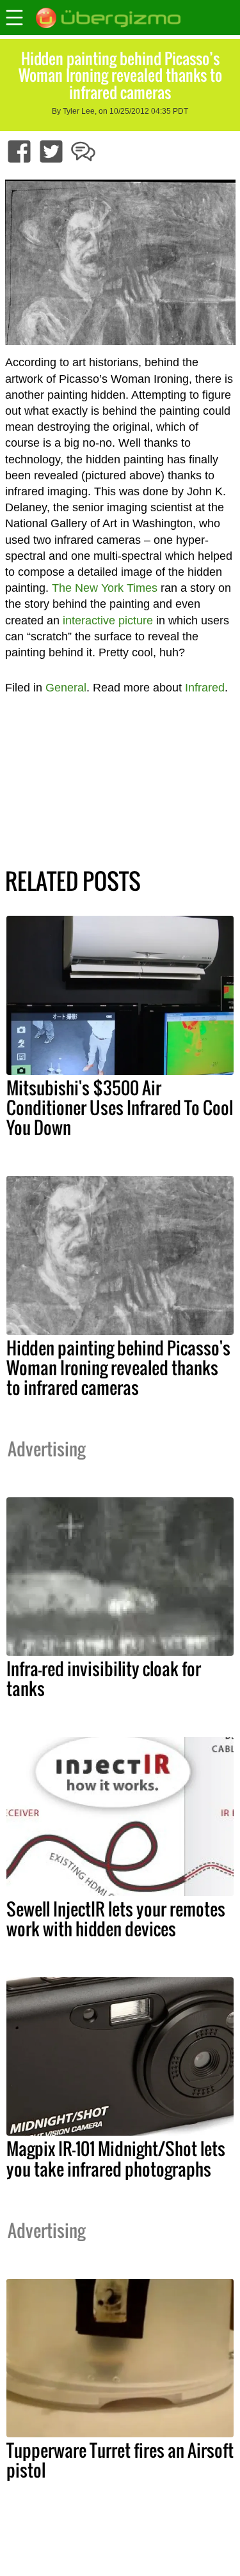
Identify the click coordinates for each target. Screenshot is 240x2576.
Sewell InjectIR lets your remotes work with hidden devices (116, 1919)
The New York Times (105, 588)
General (66, 688)
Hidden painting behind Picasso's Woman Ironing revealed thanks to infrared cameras (118, 1368)
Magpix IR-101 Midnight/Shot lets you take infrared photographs (116, 2158)
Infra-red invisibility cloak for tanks (104, 1678)
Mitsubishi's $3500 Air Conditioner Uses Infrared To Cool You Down (120, 1107)
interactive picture (108, 621)
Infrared (205, 688)
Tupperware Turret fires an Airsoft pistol (120, 2460)
